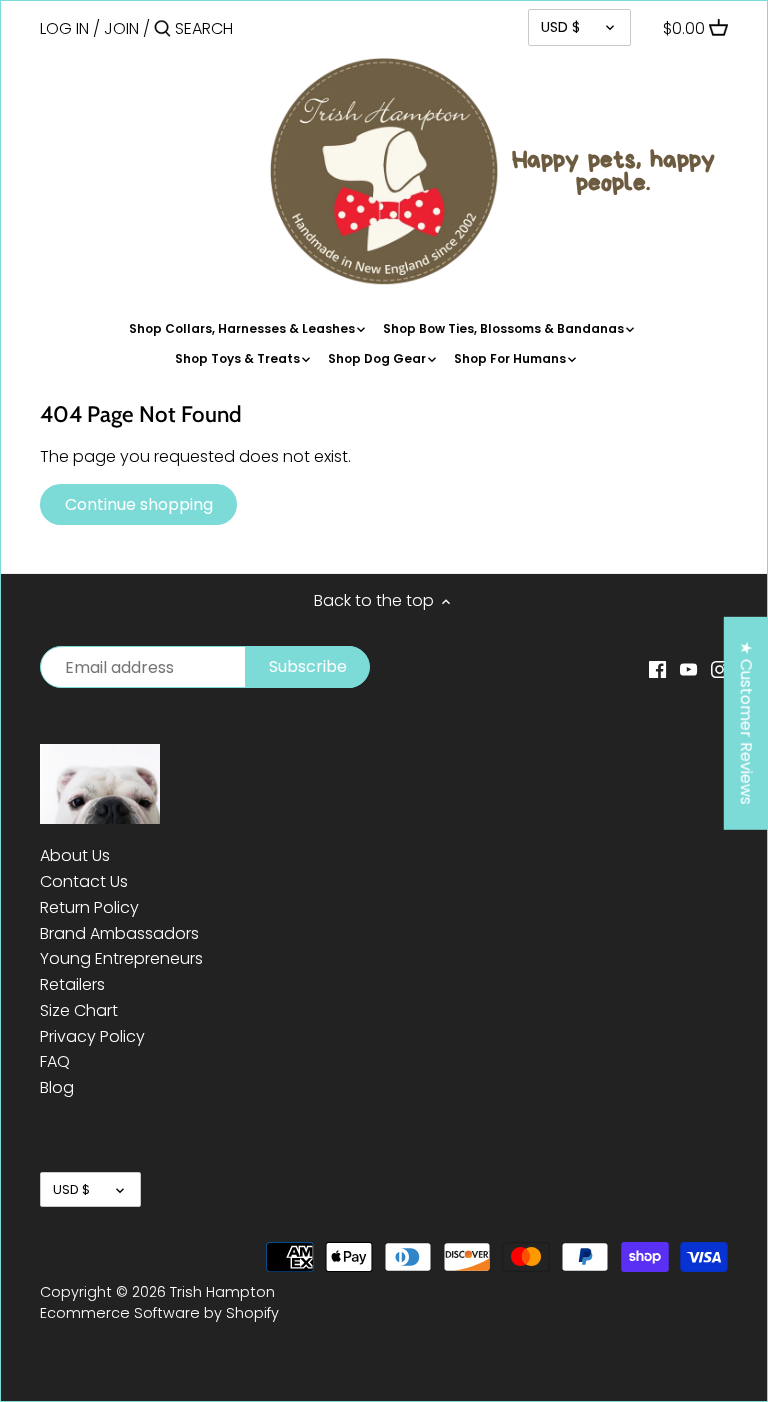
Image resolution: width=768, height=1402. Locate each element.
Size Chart (79, 1010)
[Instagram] (719, 669)
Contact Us (84, 881)
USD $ (560, 27)
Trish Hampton (222, 1292)
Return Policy (89, 907)
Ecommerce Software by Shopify (159, 1313)
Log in (64, 28)
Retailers (72, 984)
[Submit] (162, 30)
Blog (57, 1087)
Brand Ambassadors (119, 933)
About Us (75, 855)
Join (121, 28)
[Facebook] (657, 669)
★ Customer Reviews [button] (746, 723)
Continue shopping (139, 504)
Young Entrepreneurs (121, 958)
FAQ (55, 1061)
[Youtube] (688, 669)
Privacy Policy (92, 1036)
